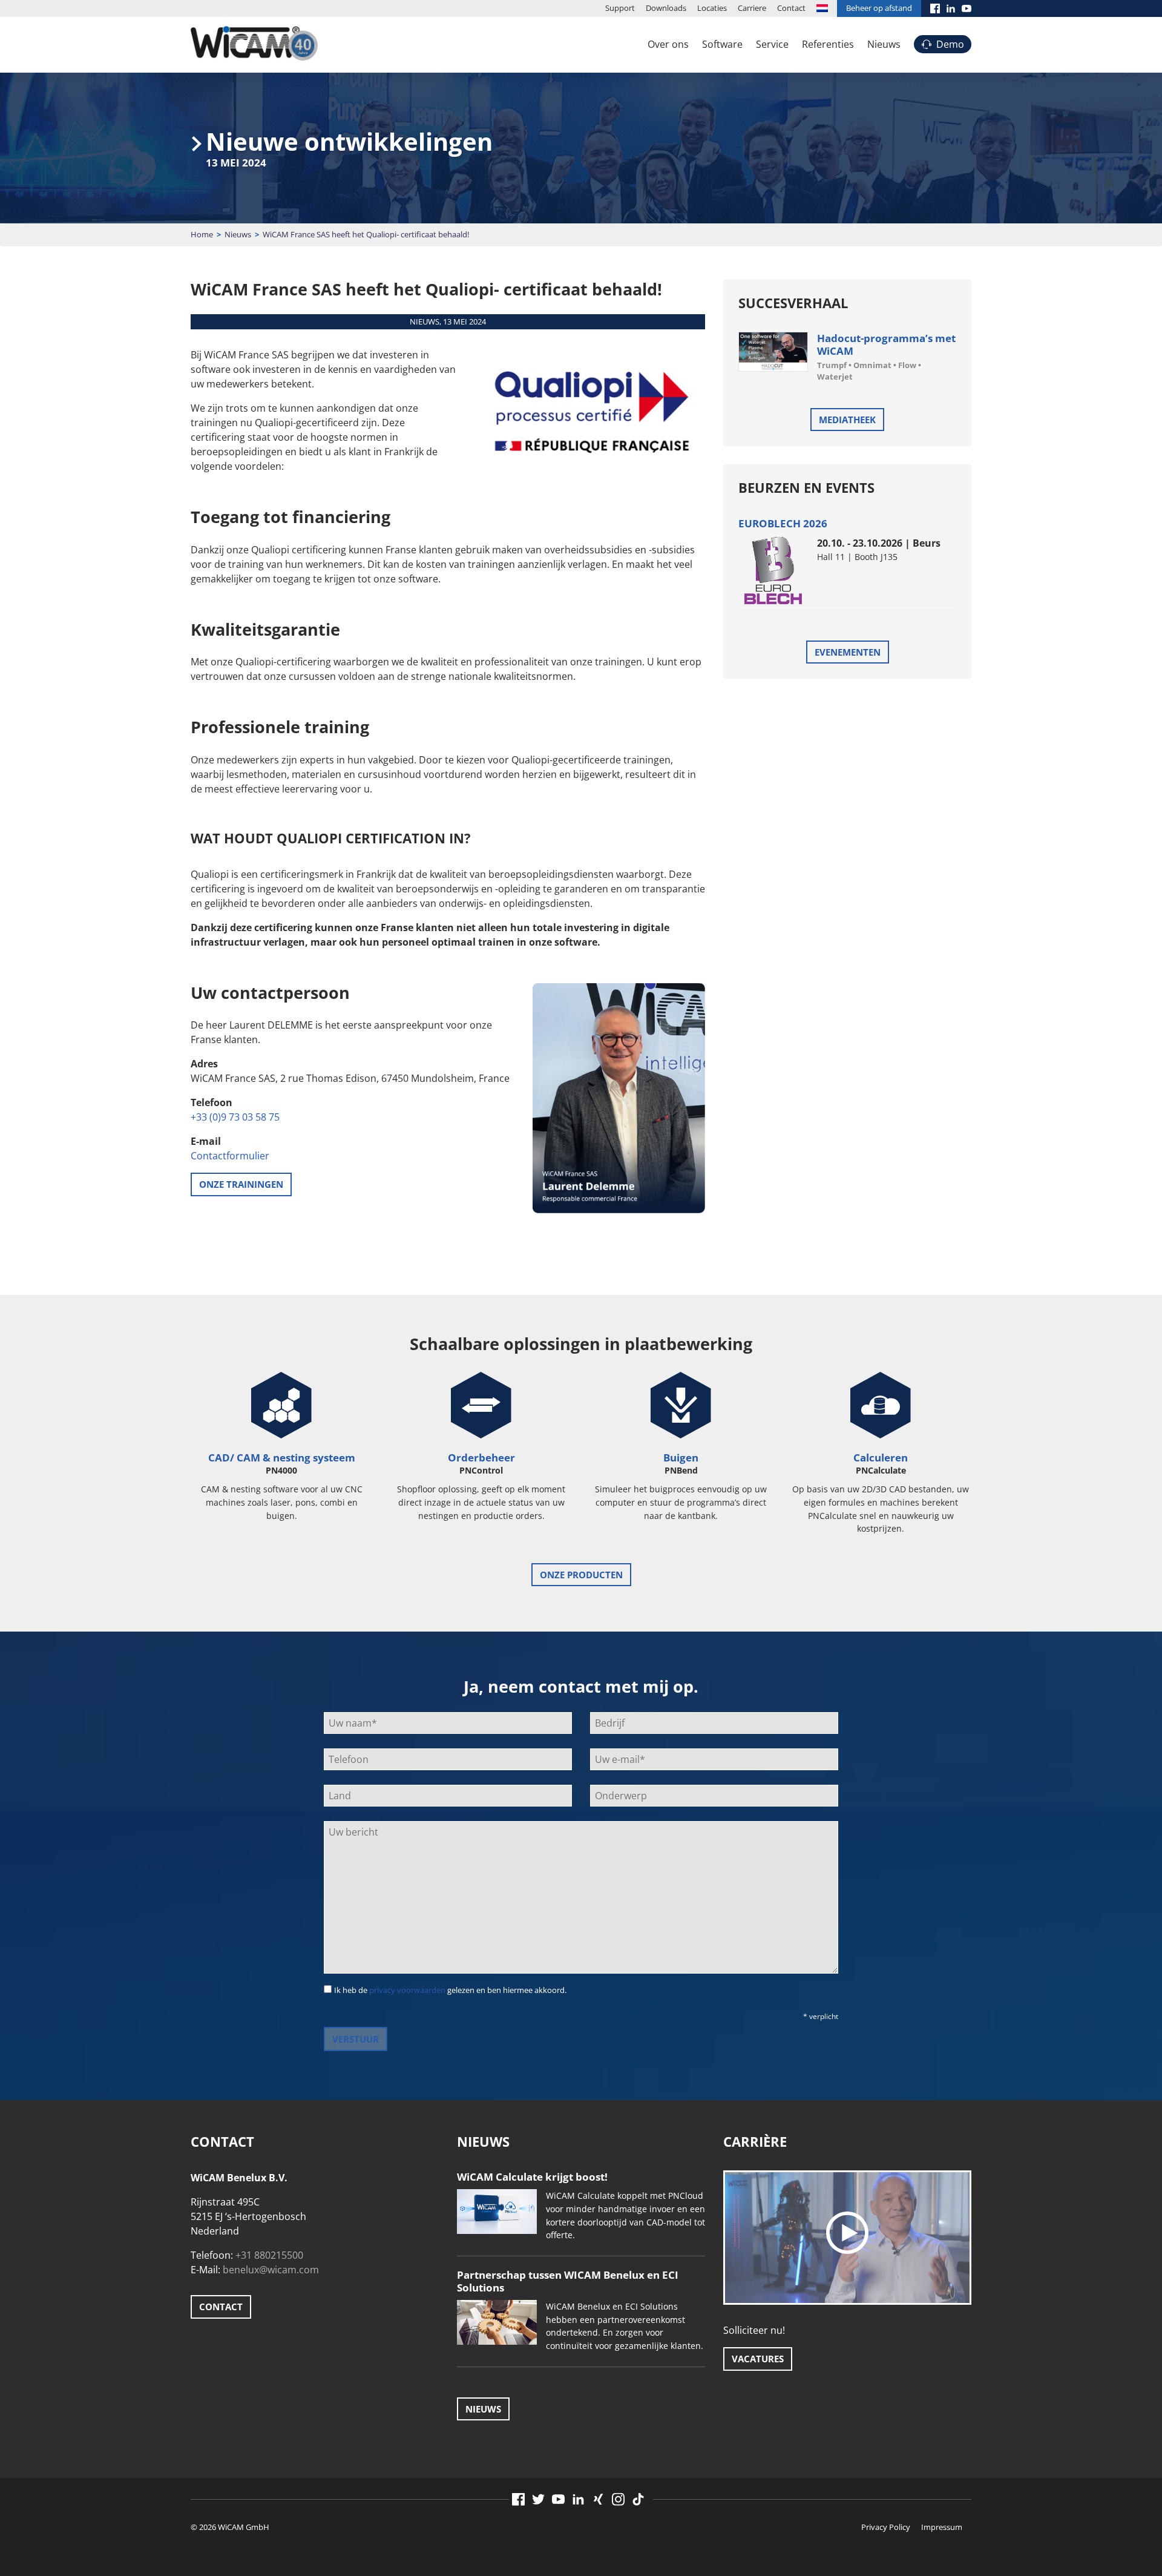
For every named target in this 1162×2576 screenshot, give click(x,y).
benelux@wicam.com (271, 2270)
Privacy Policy (886, 2527)
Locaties (712, 8)
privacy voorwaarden (407, 1990)
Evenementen (848, 652)
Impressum (942, 2527)
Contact (791, 8)
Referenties (828, 44)
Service (772, 44)
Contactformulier (230, 1156)
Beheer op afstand (879, 8)
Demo (950, 44)
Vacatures (758, 2359)
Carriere (752, 8)
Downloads (666, 8)
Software (722, 44)
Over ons (668, 44)
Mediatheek (847, 420)
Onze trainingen (241, 1184)
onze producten (581, 1575)
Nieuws (884, 44)
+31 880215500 (269, 2255)
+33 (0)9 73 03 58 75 (235, 1117)
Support (620, 8)
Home (202, 234)
